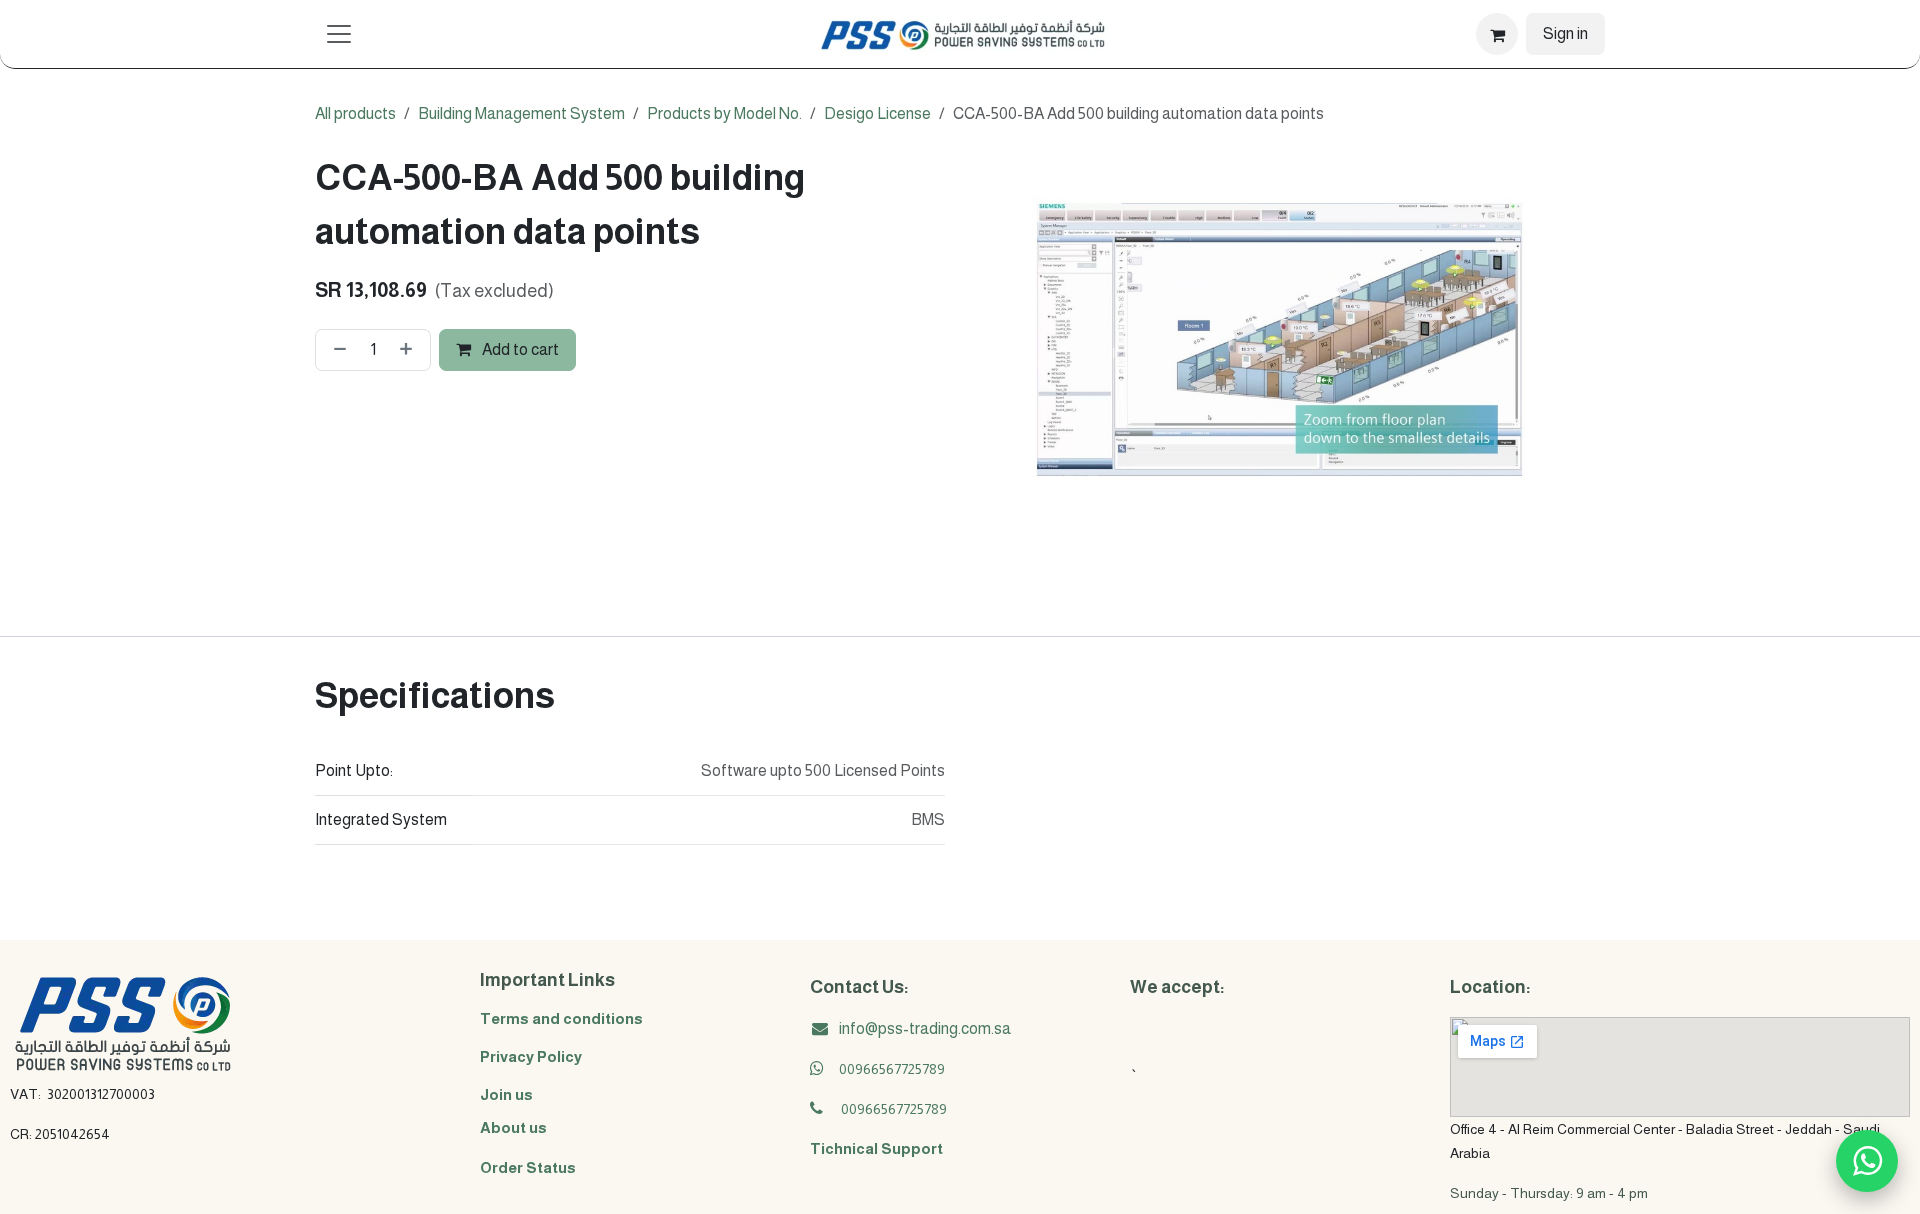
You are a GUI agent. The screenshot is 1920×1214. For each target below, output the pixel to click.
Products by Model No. (724, 113)
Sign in (1565, 33)
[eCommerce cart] (1497, 34)
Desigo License (877, 113)
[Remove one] (336, 350)
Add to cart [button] (519, 349)
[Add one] (410, 350)
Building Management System (521, 113)
